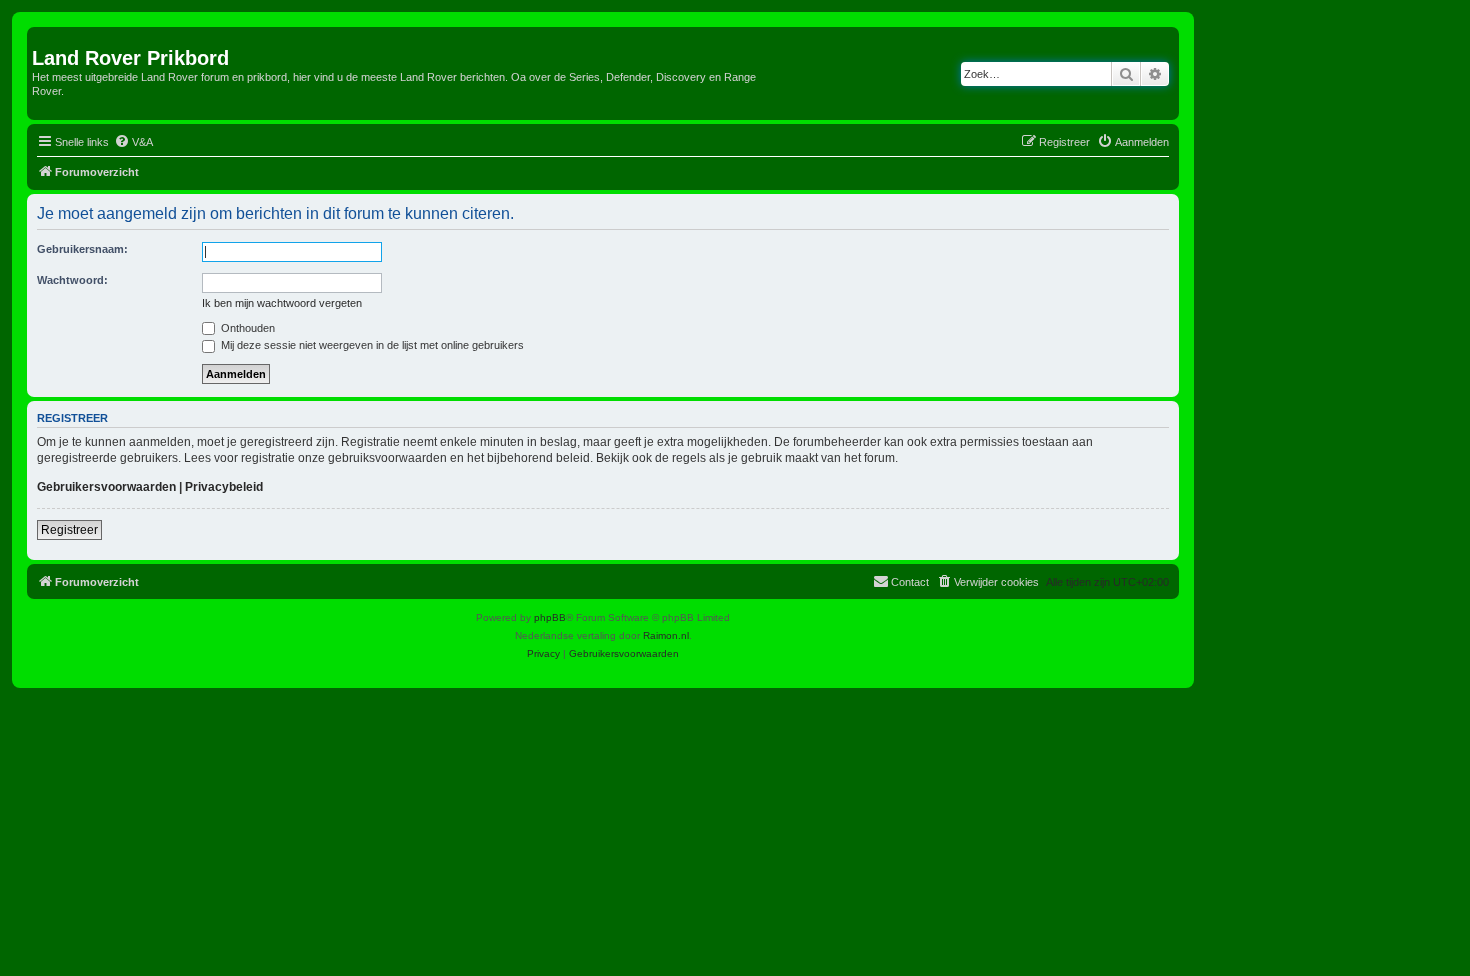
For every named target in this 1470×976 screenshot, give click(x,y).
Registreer (69, 530)
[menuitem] (133, 142)
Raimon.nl (666, 635)
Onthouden (246, 328)
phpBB (550, 617)
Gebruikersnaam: (82, 249)
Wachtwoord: (72, 280)
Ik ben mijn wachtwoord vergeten (282, 303)
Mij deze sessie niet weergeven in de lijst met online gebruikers (371, 345)
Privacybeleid (224, 487)
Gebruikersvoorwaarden (106, 487)
